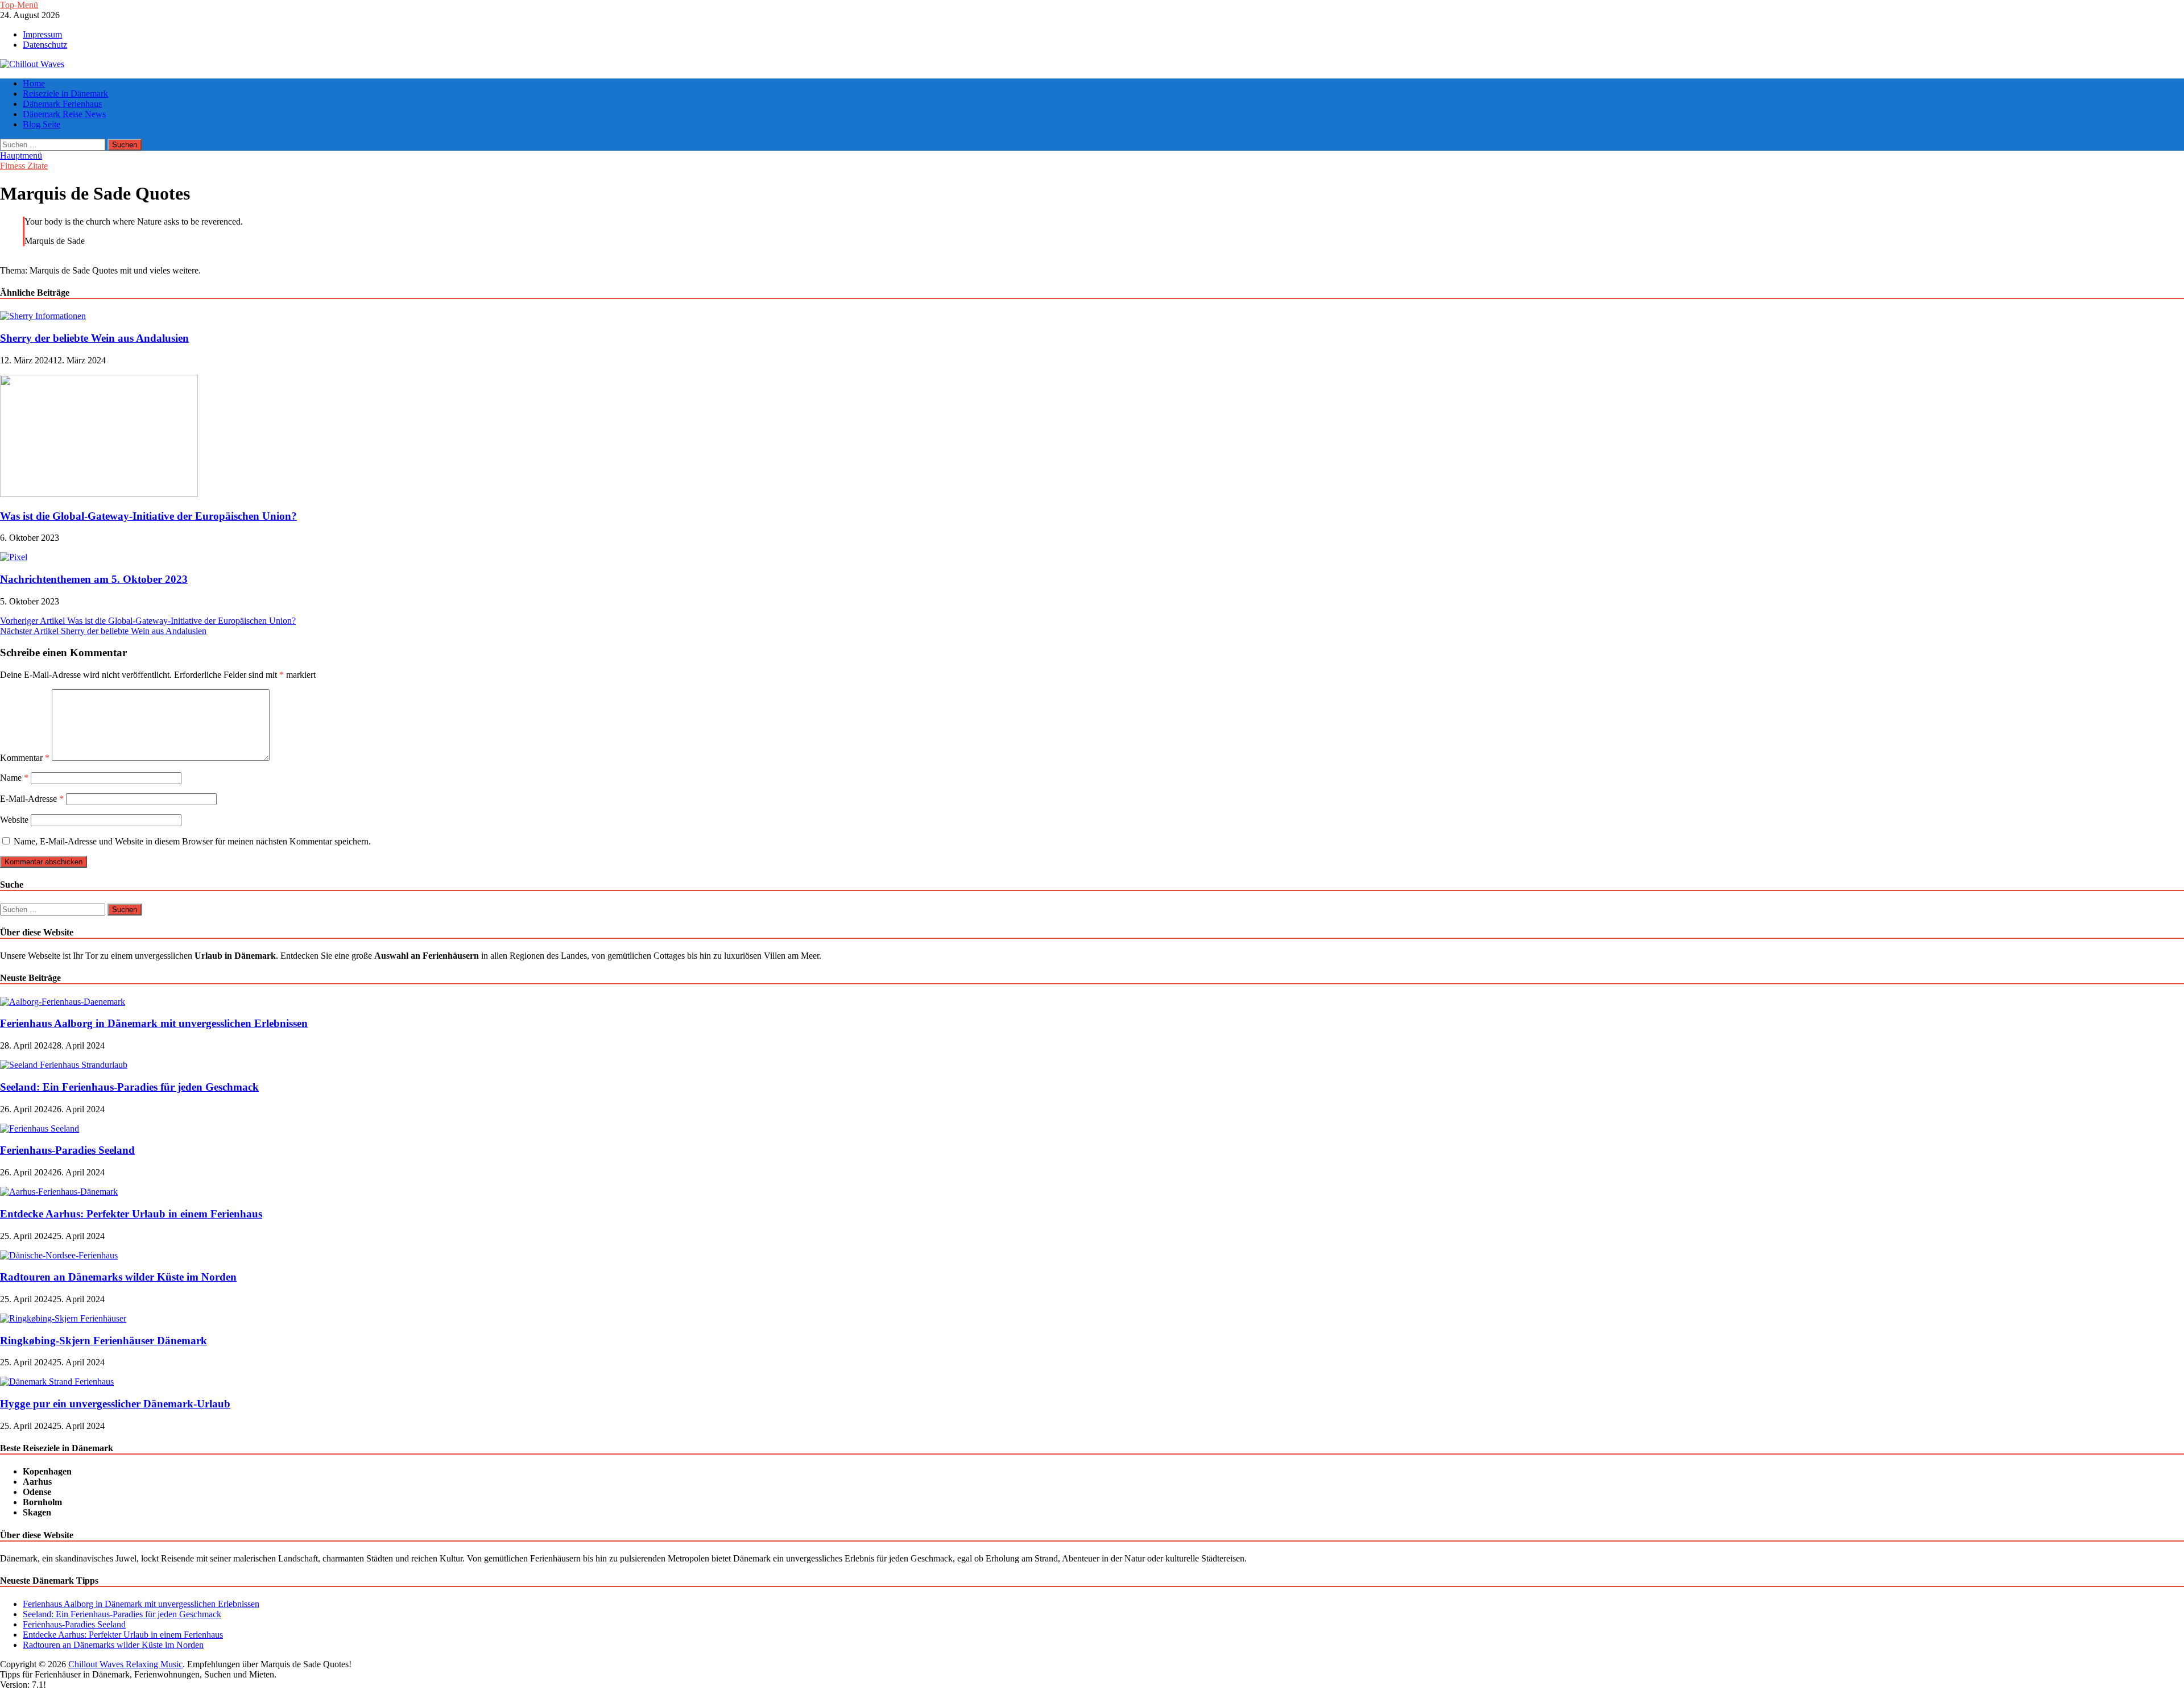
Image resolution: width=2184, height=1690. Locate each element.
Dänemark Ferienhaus (62, 104)
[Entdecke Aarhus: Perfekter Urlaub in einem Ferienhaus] (59, 1192)
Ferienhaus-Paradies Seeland (67, 1150)
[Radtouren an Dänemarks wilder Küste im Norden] (59, 1255)
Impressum (42, 34)
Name (14, 778)
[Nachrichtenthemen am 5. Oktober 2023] (14, 557)
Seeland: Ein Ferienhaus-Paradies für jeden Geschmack (129, 1087)
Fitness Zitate (24, 166)
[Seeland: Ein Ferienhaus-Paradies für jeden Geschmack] (64, 1065)
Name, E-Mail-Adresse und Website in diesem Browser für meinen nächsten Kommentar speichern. (192, 841)
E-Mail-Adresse (32, 799)
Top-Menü (19, 5)
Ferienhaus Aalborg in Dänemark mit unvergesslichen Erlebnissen (154, 1023)
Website (14, 820)
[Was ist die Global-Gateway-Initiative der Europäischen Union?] (99, 494)
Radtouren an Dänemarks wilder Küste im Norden (118, 1277)
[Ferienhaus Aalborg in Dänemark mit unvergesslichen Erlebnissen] (63, 1002)
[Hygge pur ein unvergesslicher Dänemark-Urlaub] (57, 1382)
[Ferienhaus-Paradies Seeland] (40, 1128)
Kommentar (25, 758)
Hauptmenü (21, 156)
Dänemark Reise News (64, 114)
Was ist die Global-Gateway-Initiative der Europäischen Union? (148, 516)
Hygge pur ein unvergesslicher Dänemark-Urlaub (115, 1404)
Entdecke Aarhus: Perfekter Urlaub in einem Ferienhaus (131, 1214)
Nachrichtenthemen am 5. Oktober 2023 (94, 579)
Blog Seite (42, 124)
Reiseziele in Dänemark (65, 94)
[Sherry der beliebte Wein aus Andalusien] (43, 316)
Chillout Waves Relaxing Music (125, 1664)
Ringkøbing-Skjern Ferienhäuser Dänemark (104, 1341)
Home (34, 83)
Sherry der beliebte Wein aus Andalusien (94, 338)
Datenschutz (45, 45)
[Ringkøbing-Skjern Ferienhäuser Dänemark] (63, 1318)
